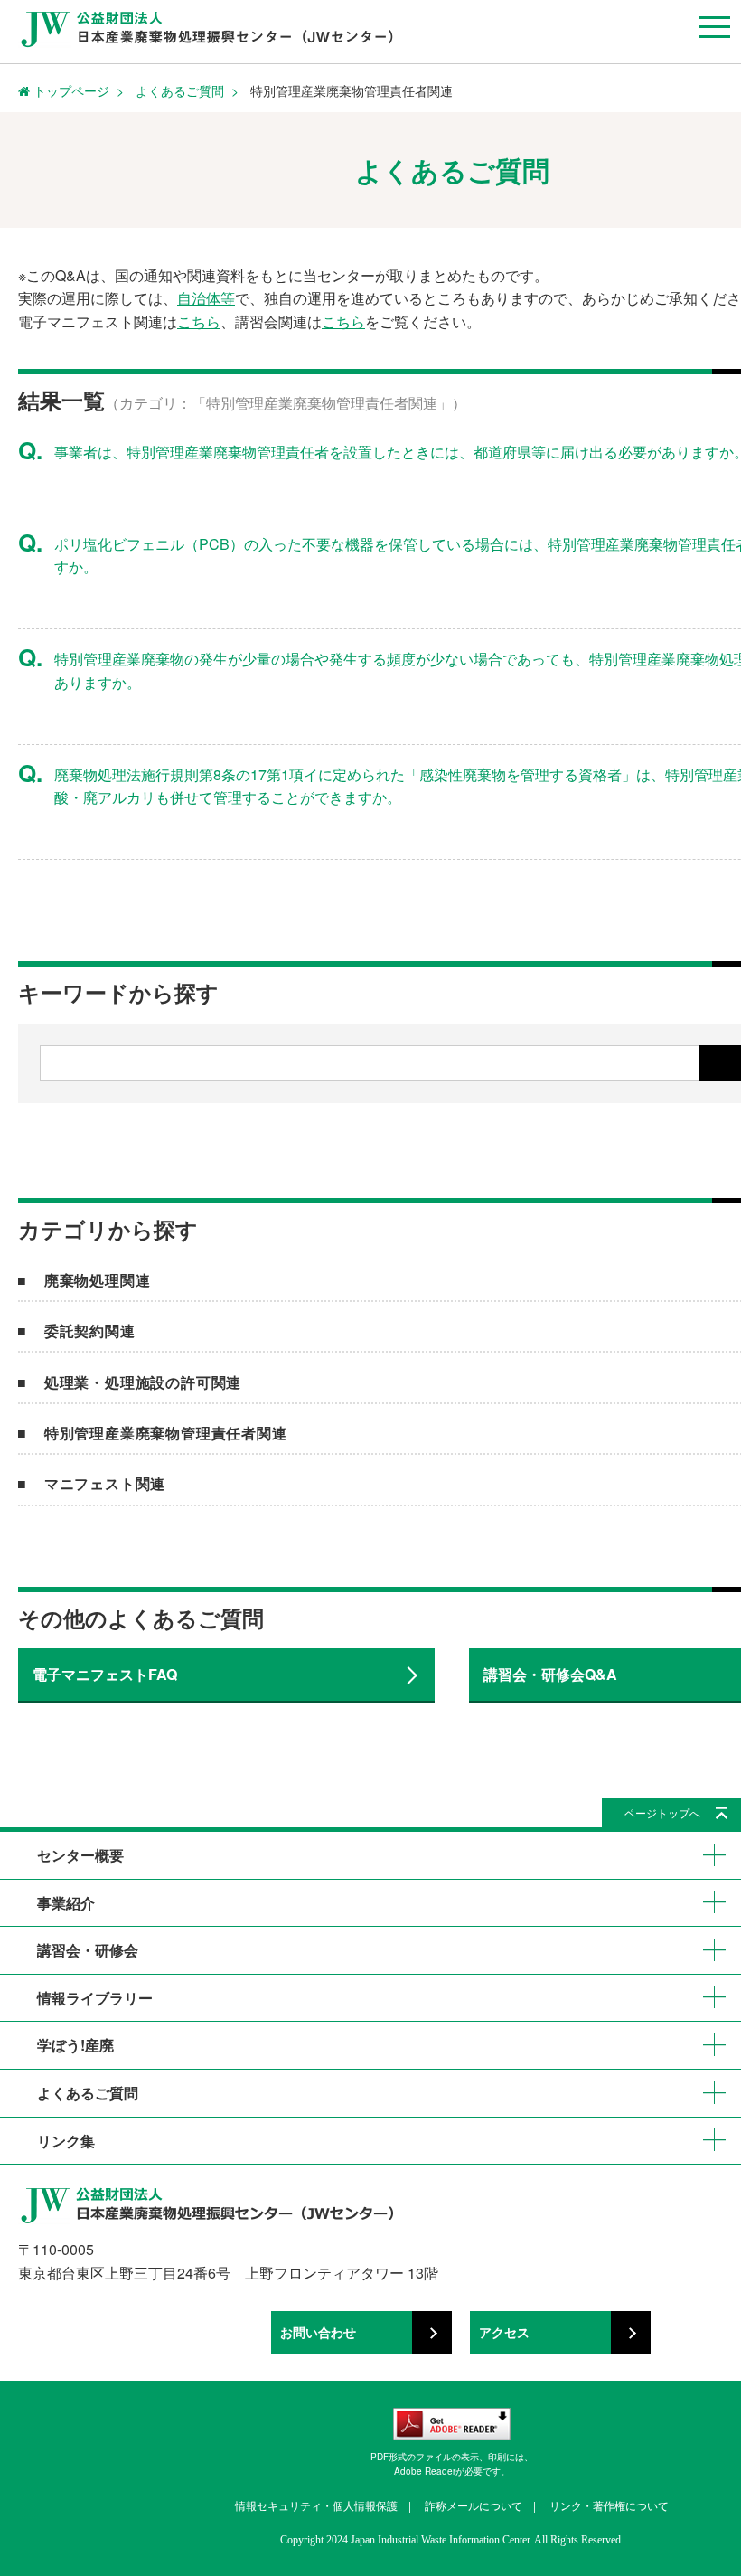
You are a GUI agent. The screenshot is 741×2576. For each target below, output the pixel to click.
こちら (199, 321)
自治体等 (206, 298)
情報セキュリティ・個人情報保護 (316, 2505)
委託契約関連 (90, 1330)
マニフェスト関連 (105, 1483)
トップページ (70, 90)
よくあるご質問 (180, 90)
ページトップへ (662, 1812)
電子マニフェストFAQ (105, 1674)
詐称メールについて (474, 2505)
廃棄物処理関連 (98, 1280)
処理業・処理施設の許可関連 (143, 1382)
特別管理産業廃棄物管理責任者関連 (166, 1433)
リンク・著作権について (609, 2505)
